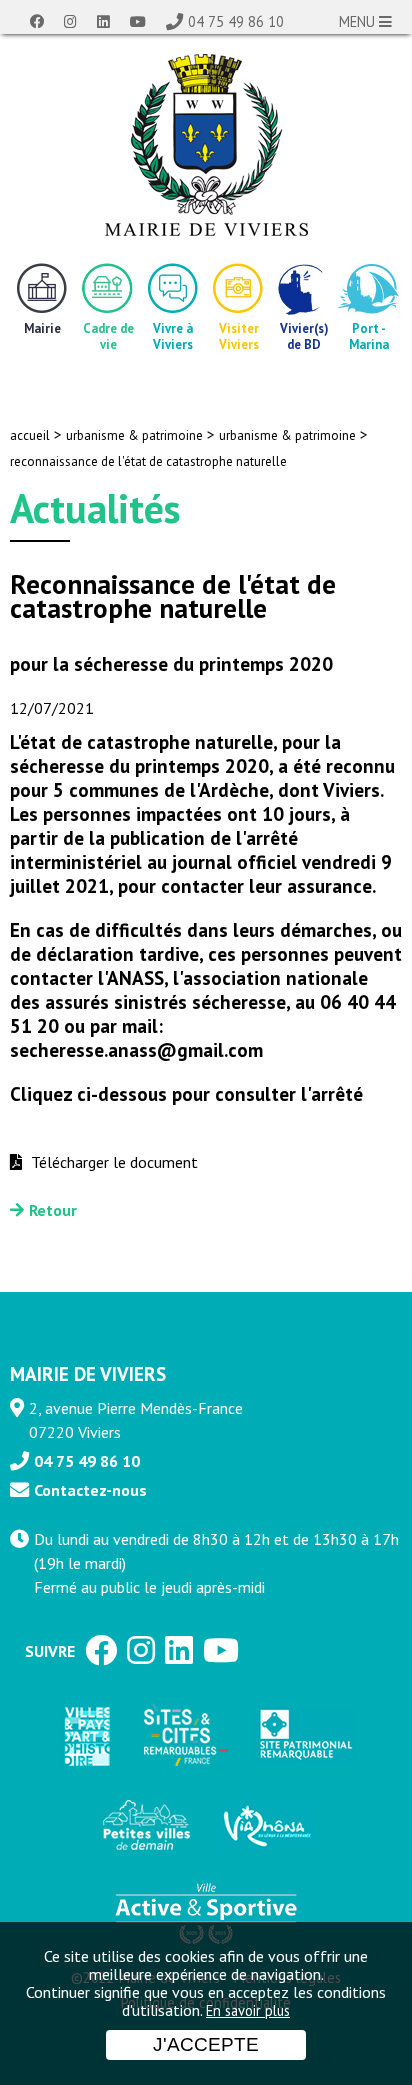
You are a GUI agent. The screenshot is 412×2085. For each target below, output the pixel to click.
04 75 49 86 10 (236, 21)
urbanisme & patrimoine (134, 435)
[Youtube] (138, 22)
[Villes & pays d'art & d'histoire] (86, 1735)
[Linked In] (103, 22)
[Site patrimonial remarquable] (304, 1735)
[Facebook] (37, 22)
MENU (359, 21)
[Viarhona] (266, 1826)
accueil (30, 435)
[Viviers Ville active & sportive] (206, 1912)
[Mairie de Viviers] (206, 145)
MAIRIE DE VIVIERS (88, 1373)
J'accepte (206, 2044)
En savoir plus (248, 2010)
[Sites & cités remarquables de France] (184, 1736)
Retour (53, 1210)
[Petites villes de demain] (146, 1826)
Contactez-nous (90, 1490)
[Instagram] (70, 22)
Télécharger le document (112, 1162)
